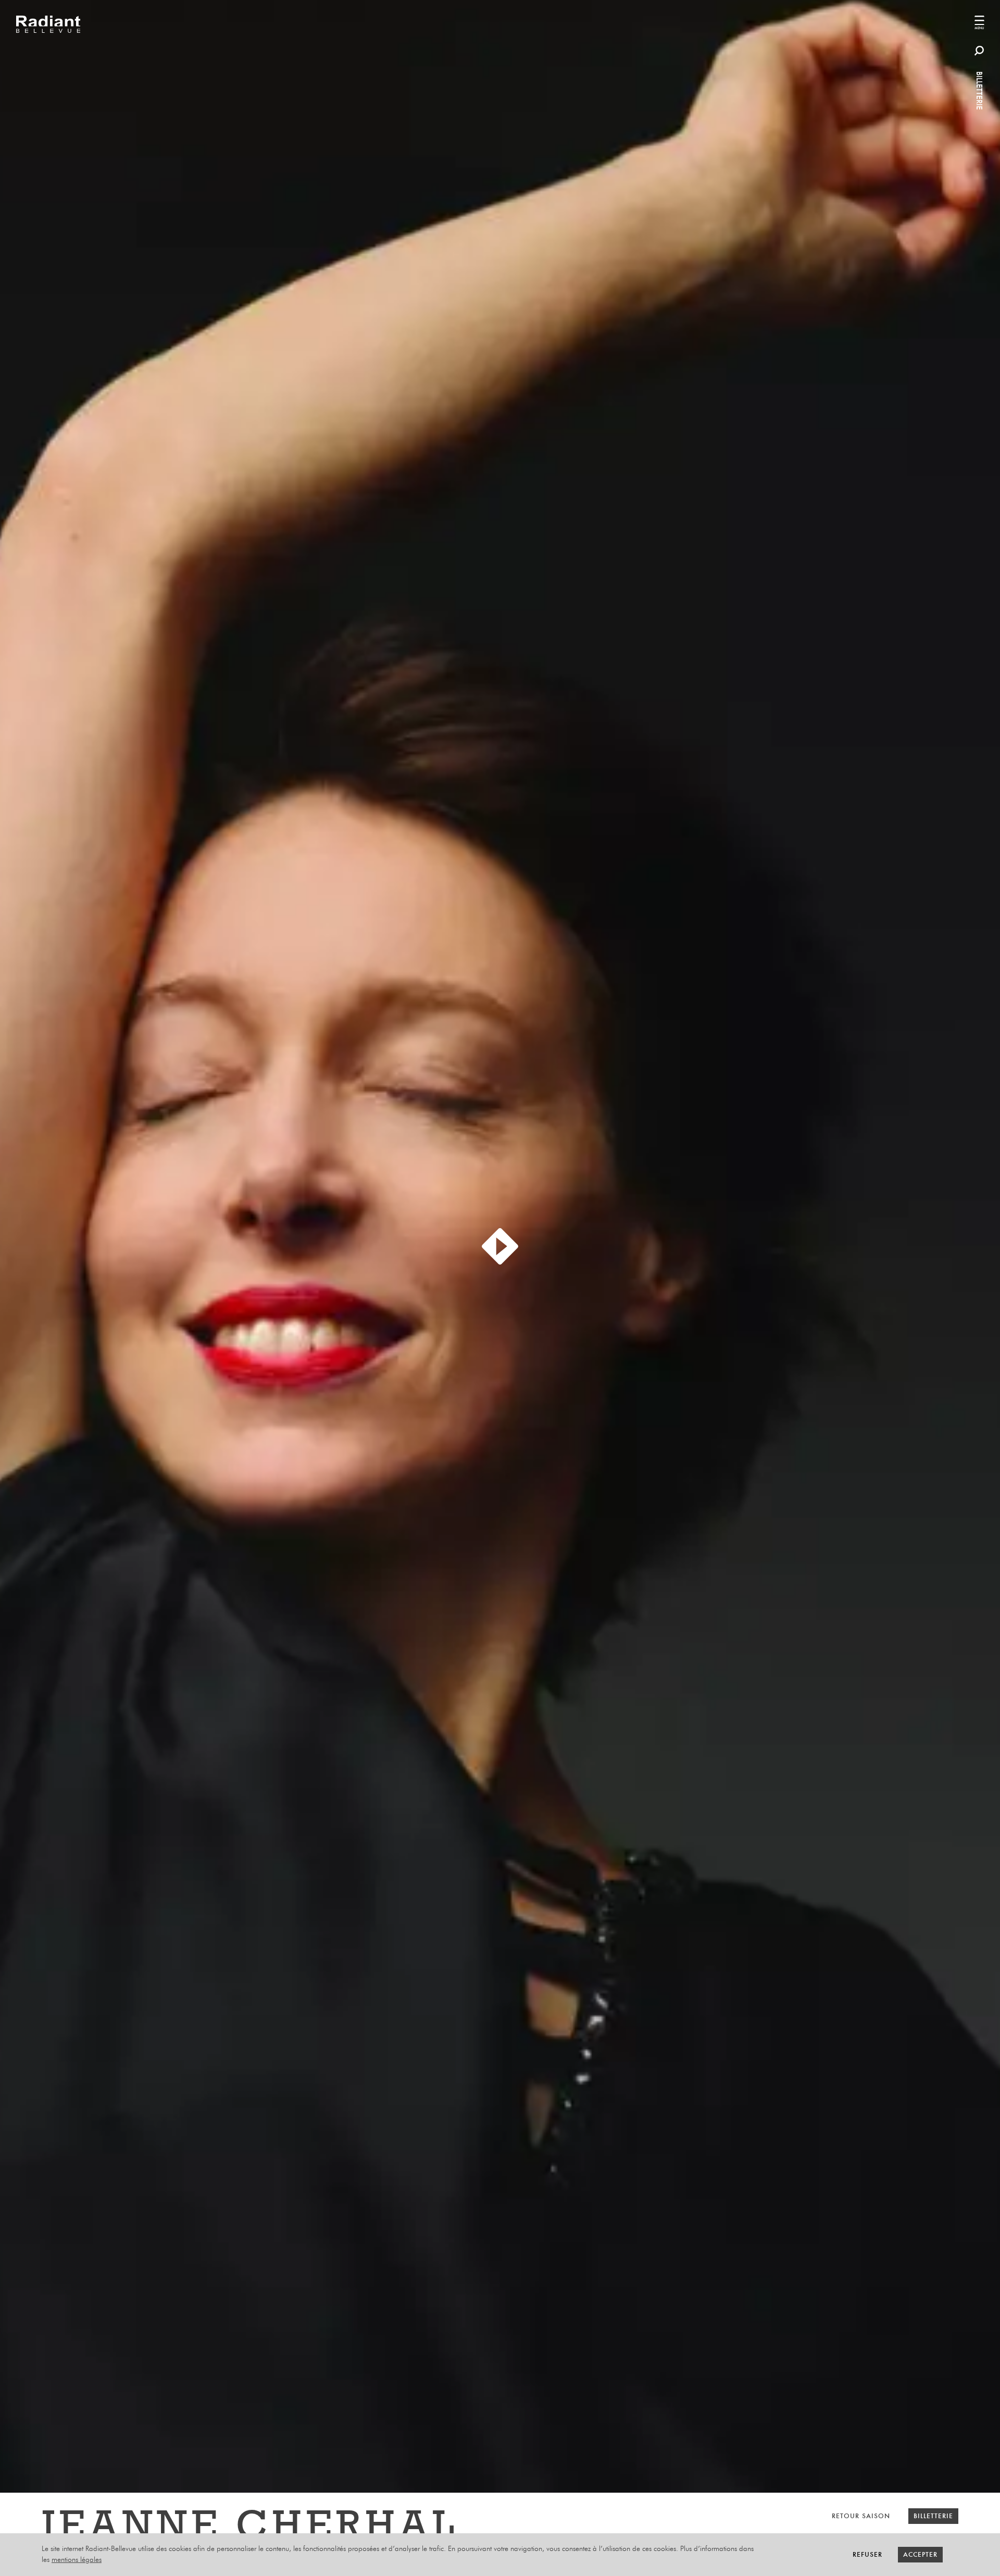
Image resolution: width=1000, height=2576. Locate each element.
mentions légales (77, 2560)
